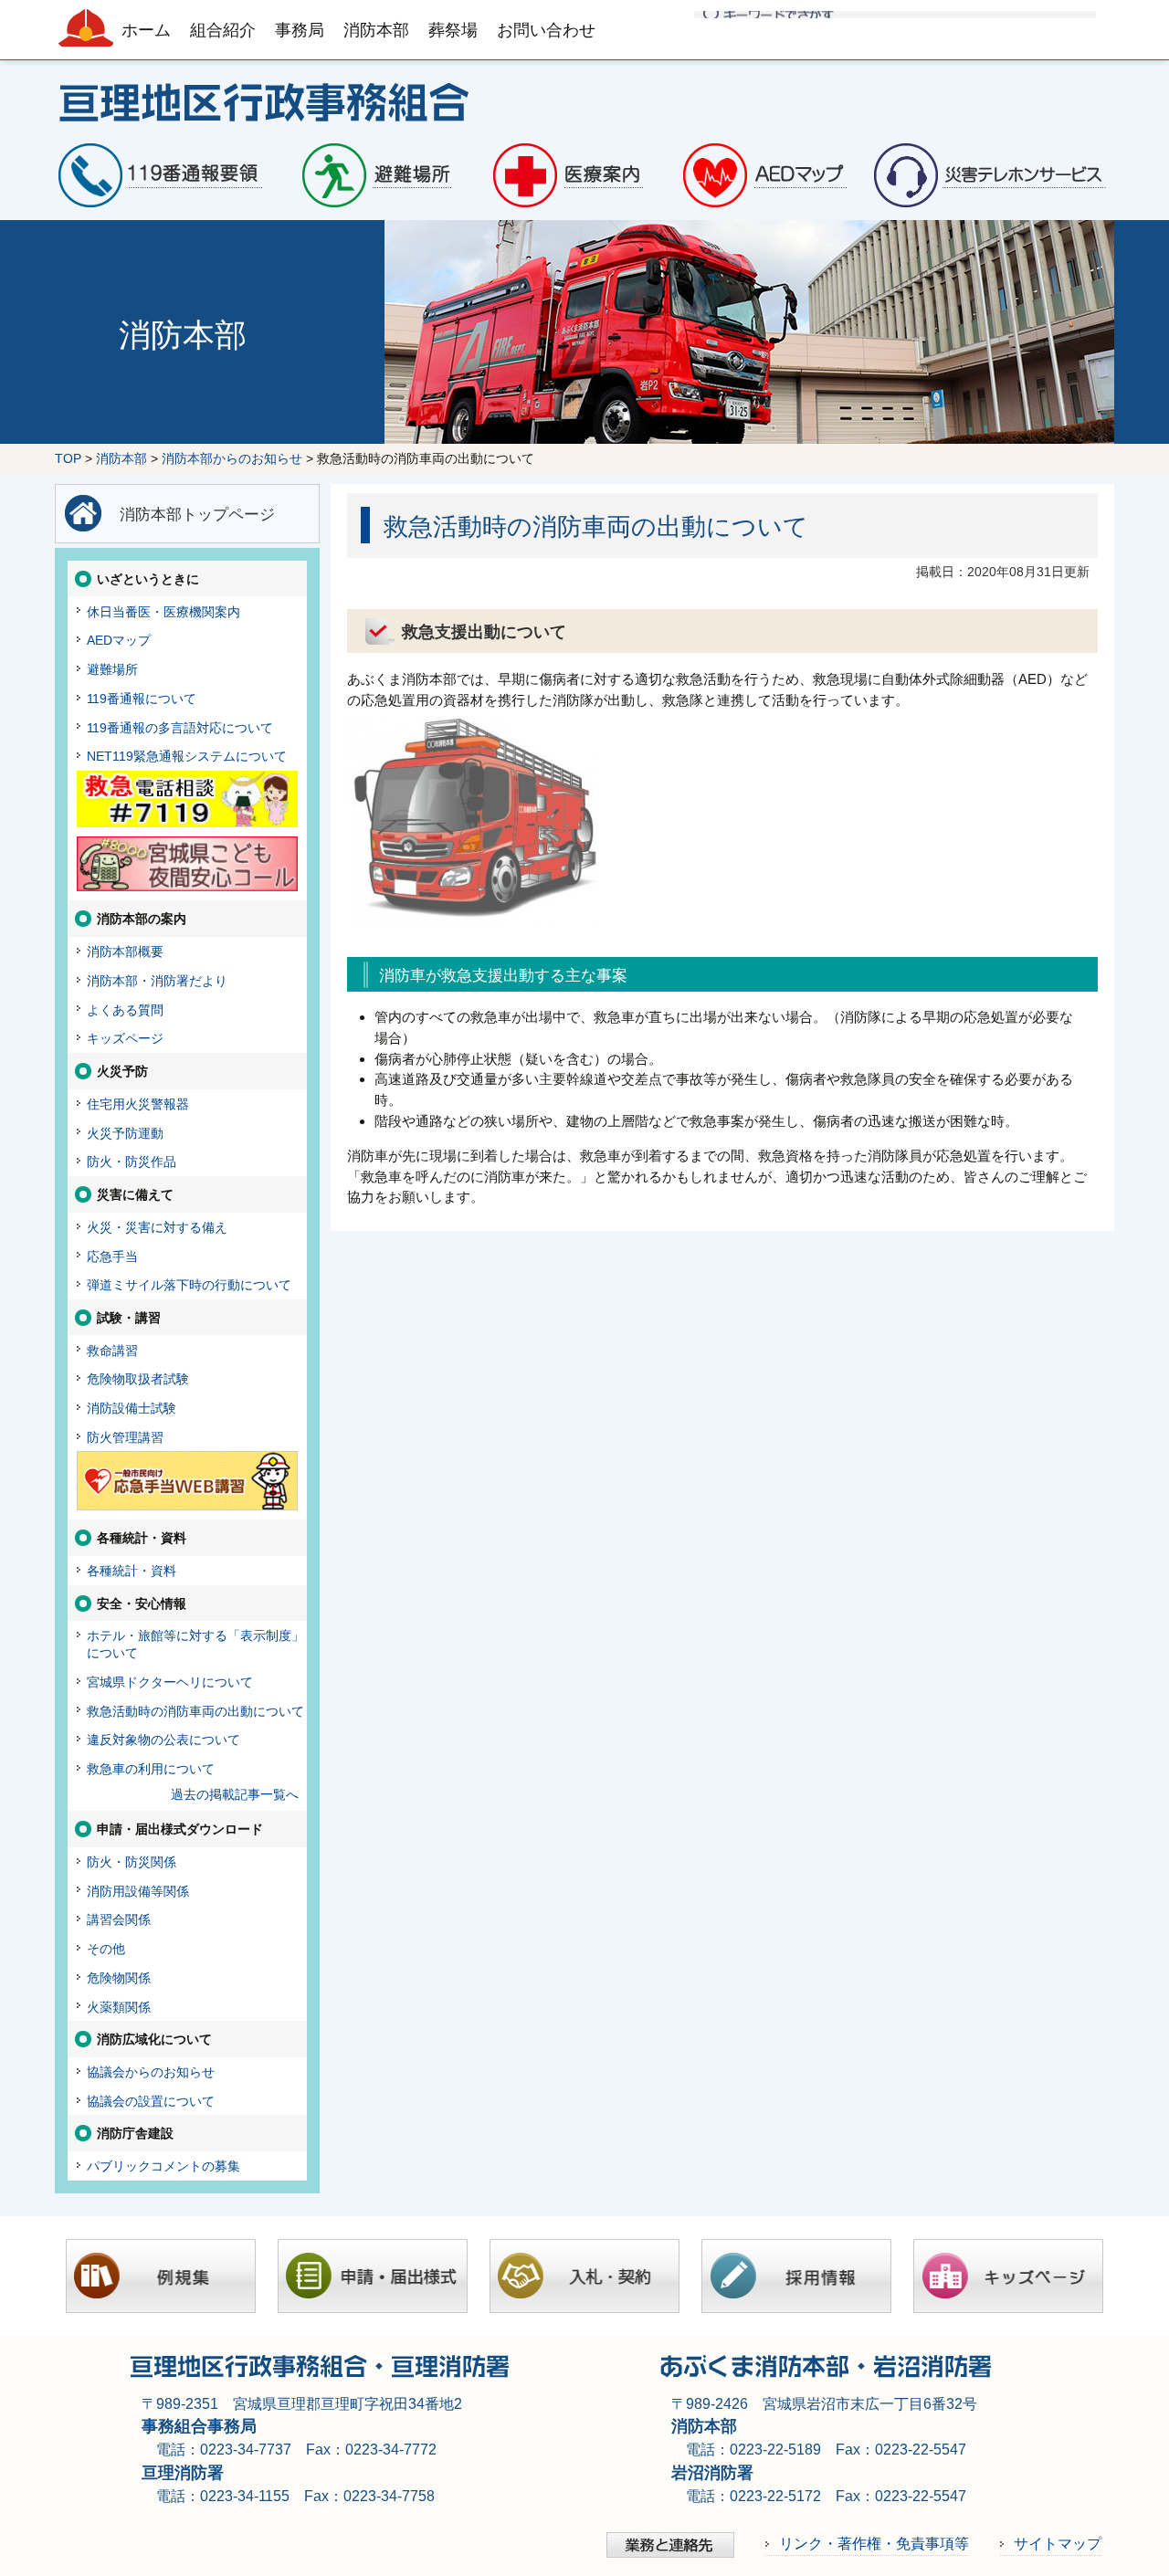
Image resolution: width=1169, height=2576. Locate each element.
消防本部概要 (125, 952)
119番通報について (142, 699)
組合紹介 (223, 30)
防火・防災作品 (132, 1162)
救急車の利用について (151, 1769)
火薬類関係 (119, 2007)
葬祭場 (453, 30)
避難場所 (112, 669)
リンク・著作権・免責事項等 (874, 2543)
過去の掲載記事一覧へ (235, 1794)
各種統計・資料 (132, 1571)
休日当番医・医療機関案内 (163, 612)
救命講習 (112, 1351)
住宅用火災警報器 (138, 1104)
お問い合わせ (546, 30)
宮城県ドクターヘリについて (170, 1682)
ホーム (146, 30)
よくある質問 (125, 1010)
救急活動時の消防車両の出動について (195, 1711)
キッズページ (125, 1038)
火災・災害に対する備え (157, 1227)
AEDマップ (119, 640)
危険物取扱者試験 (138, 1379)
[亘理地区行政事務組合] (584, 100)
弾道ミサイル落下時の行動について (189, 1285)
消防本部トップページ (197, 514)
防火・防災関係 (132, 1862)
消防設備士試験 (132, 1408)
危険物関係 (119, 1978)
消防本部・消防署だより (157, 981)
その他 (106, 1949)
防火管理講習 (125, 1437)
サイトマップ (1058, 2543)
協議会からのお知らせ (151, 2072)
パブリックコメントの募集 (163, 2166)
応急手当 (112, 1256)
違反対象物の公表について (163, 1740)
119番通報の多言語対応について (180, 728)
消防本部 (376, 30)
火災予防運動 (125, 1133)
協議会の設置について (151, 2101)
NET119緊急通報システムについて (187, 756)
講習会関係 (119, 1919)
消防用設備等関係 (138, 1891)
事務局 (300, 30)
